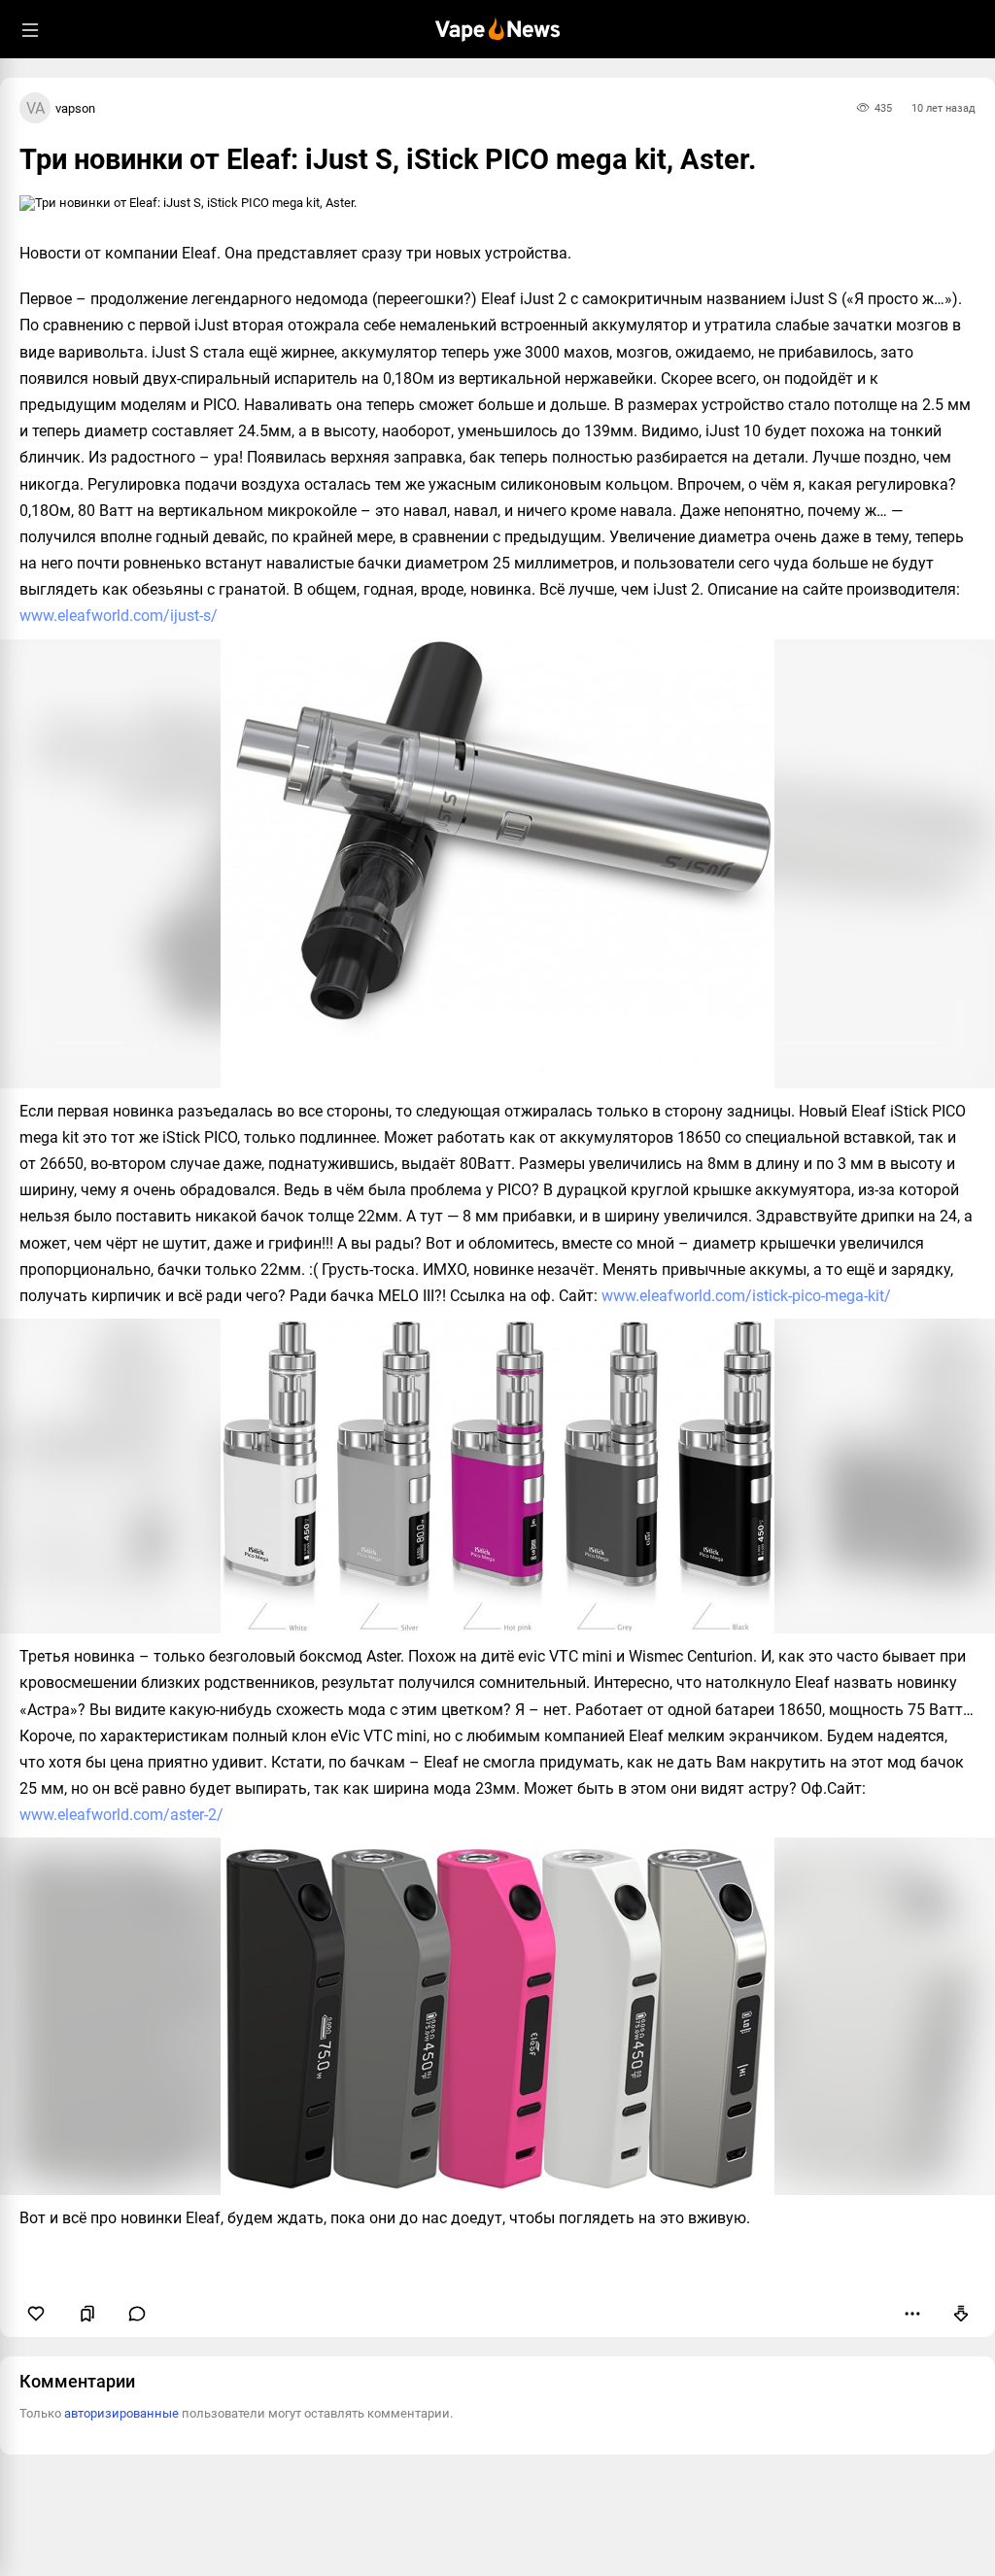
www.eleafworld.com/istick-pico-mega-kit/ (746, 1296)
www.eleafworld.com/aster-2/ (121, 1815)
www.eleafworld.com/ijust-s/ (119, 616)
